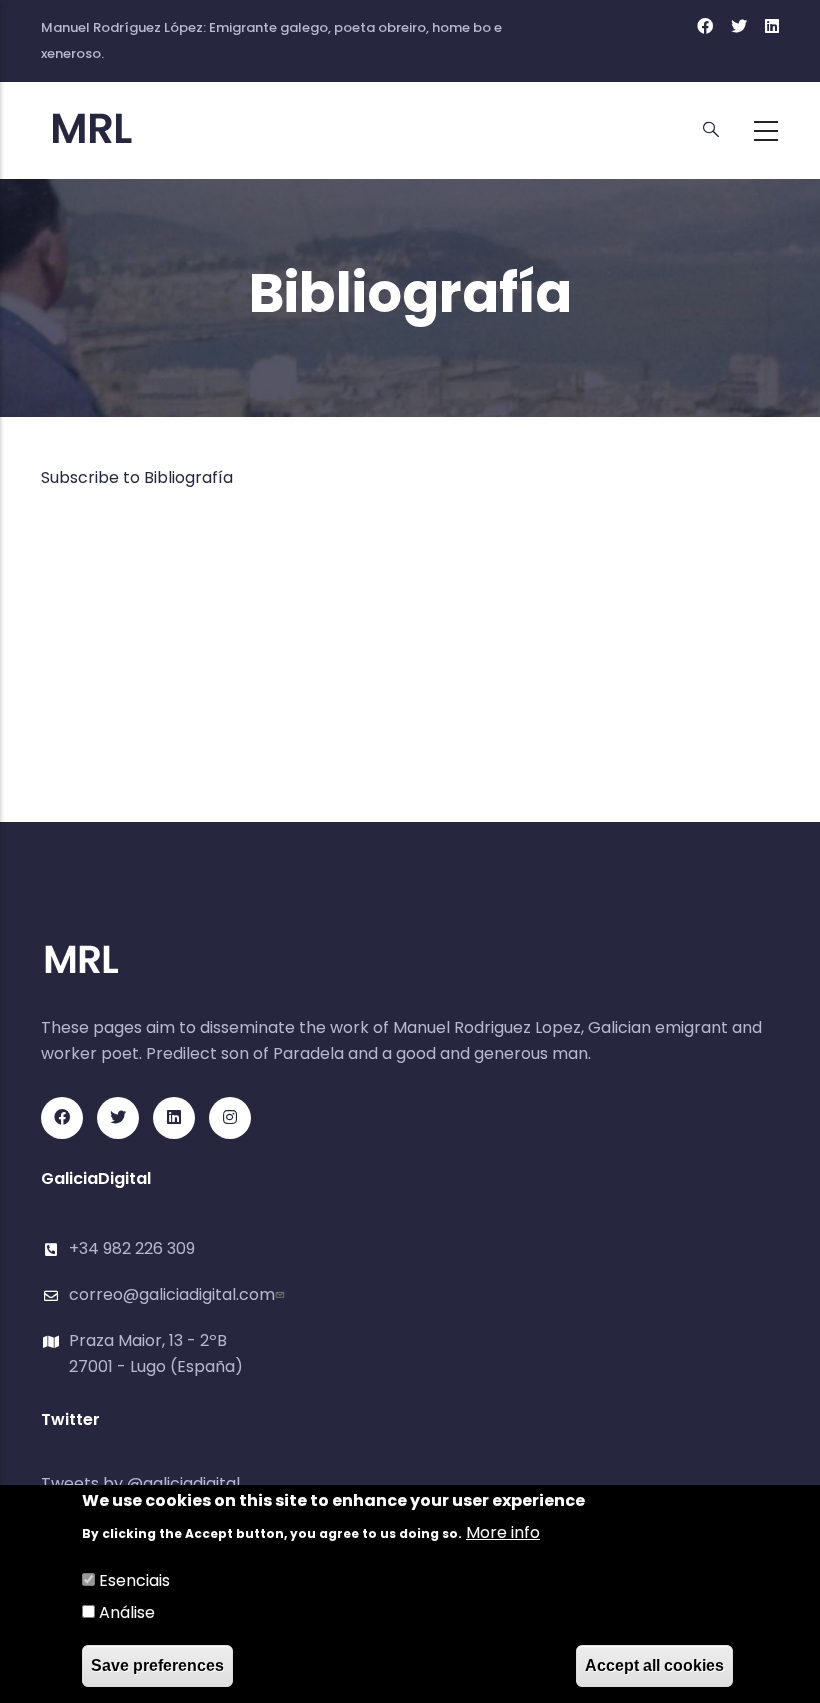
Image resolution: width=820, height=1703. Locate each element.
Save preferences (157, 1665)
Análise (127, 1612)
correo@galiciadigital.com (172, 1294)
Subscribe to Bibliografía (137, 477)
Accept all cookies (654, 1665)
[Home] (131, 129)
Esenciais (134, 1580)
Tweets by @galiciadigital (140, 1483)
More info (503, 1532)
